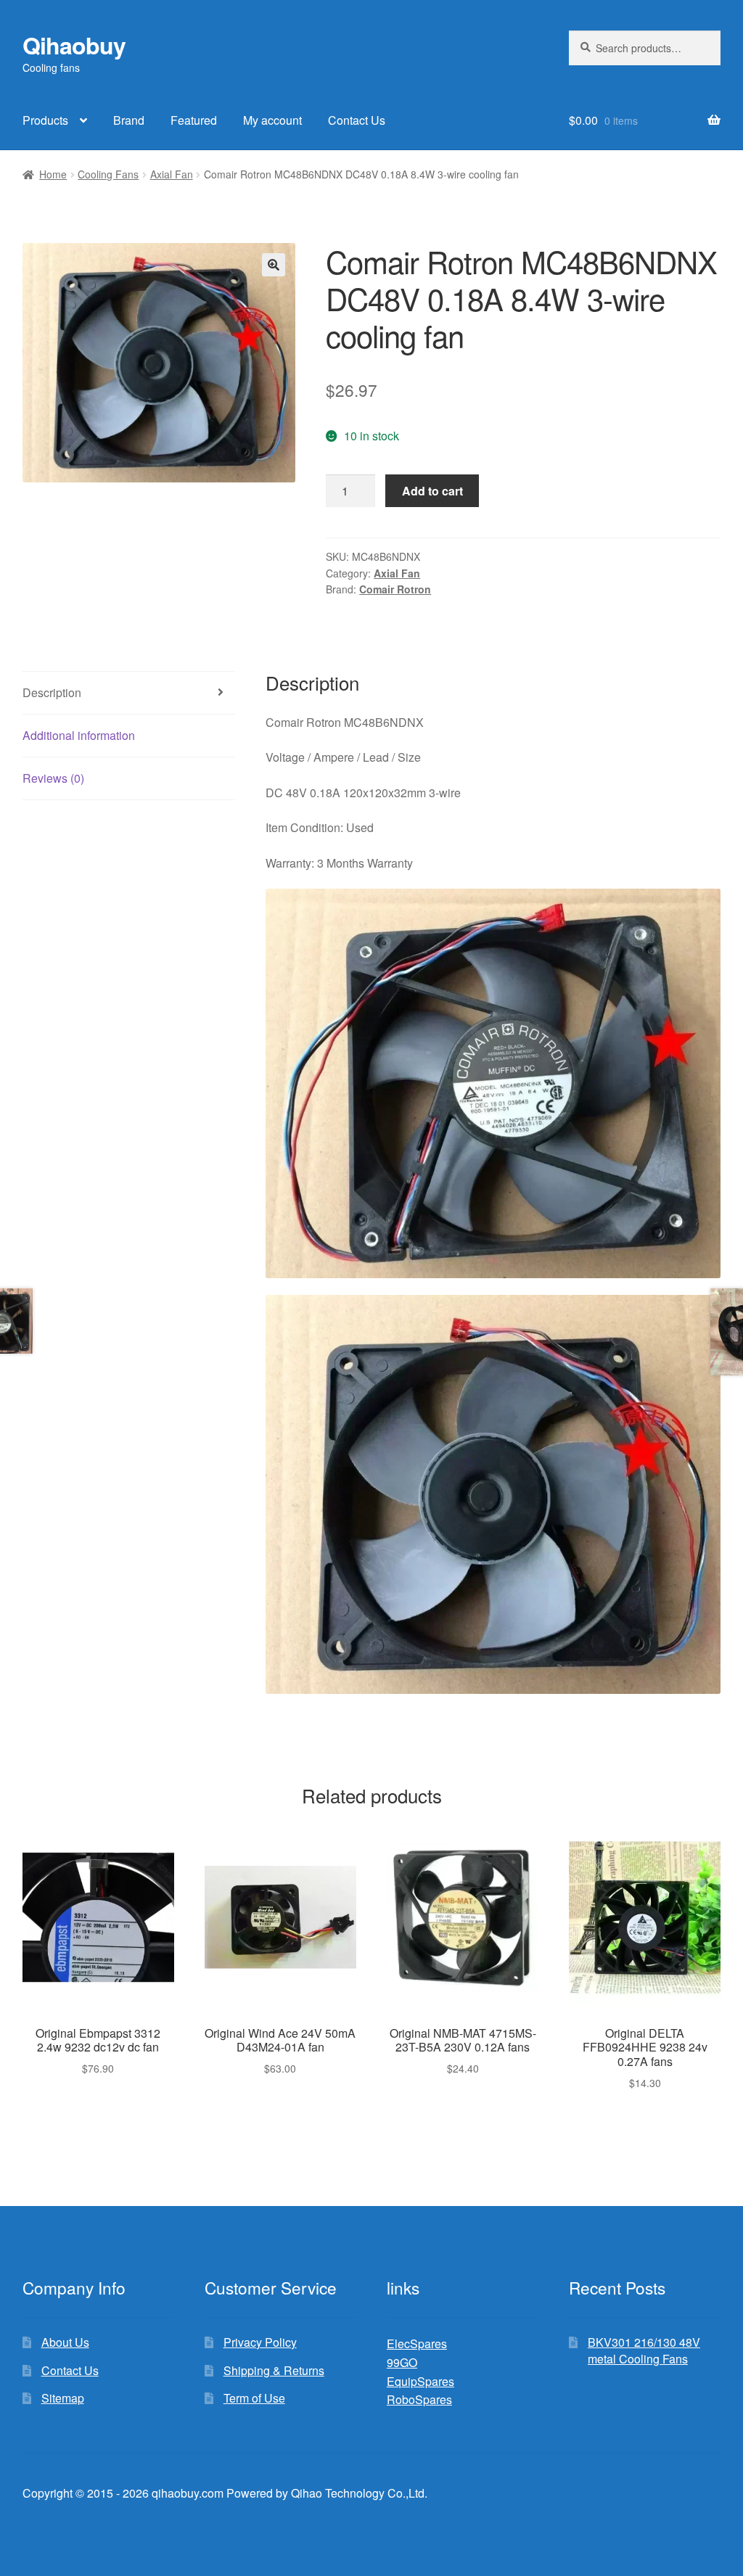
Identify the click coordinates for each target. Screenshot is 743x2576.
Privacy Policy (260, 2342)
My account (272, 120)
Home (53, 174)
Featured (194, 120)
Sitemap (63, 2398)
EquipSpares (420, 2381)
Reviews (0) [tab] (53, 778)
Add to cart (432, 491)
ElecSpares (417, 2343)
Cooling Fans (108, 174)
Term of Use (254, 2398)
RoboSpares (419, 2399)
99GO (402, 2362)
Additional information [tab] (79, 735)
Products (45, 120)
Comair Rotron (395, 589)
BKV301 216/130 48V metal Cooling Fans (644, 2350)
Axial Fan (172, 174)
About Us (65, 2342)
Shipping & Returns (274, 2370)
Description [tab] (52, 692)
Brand (129, 120)
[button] (274, 265)
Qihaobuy (74, 45)
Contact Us (357, 120)
